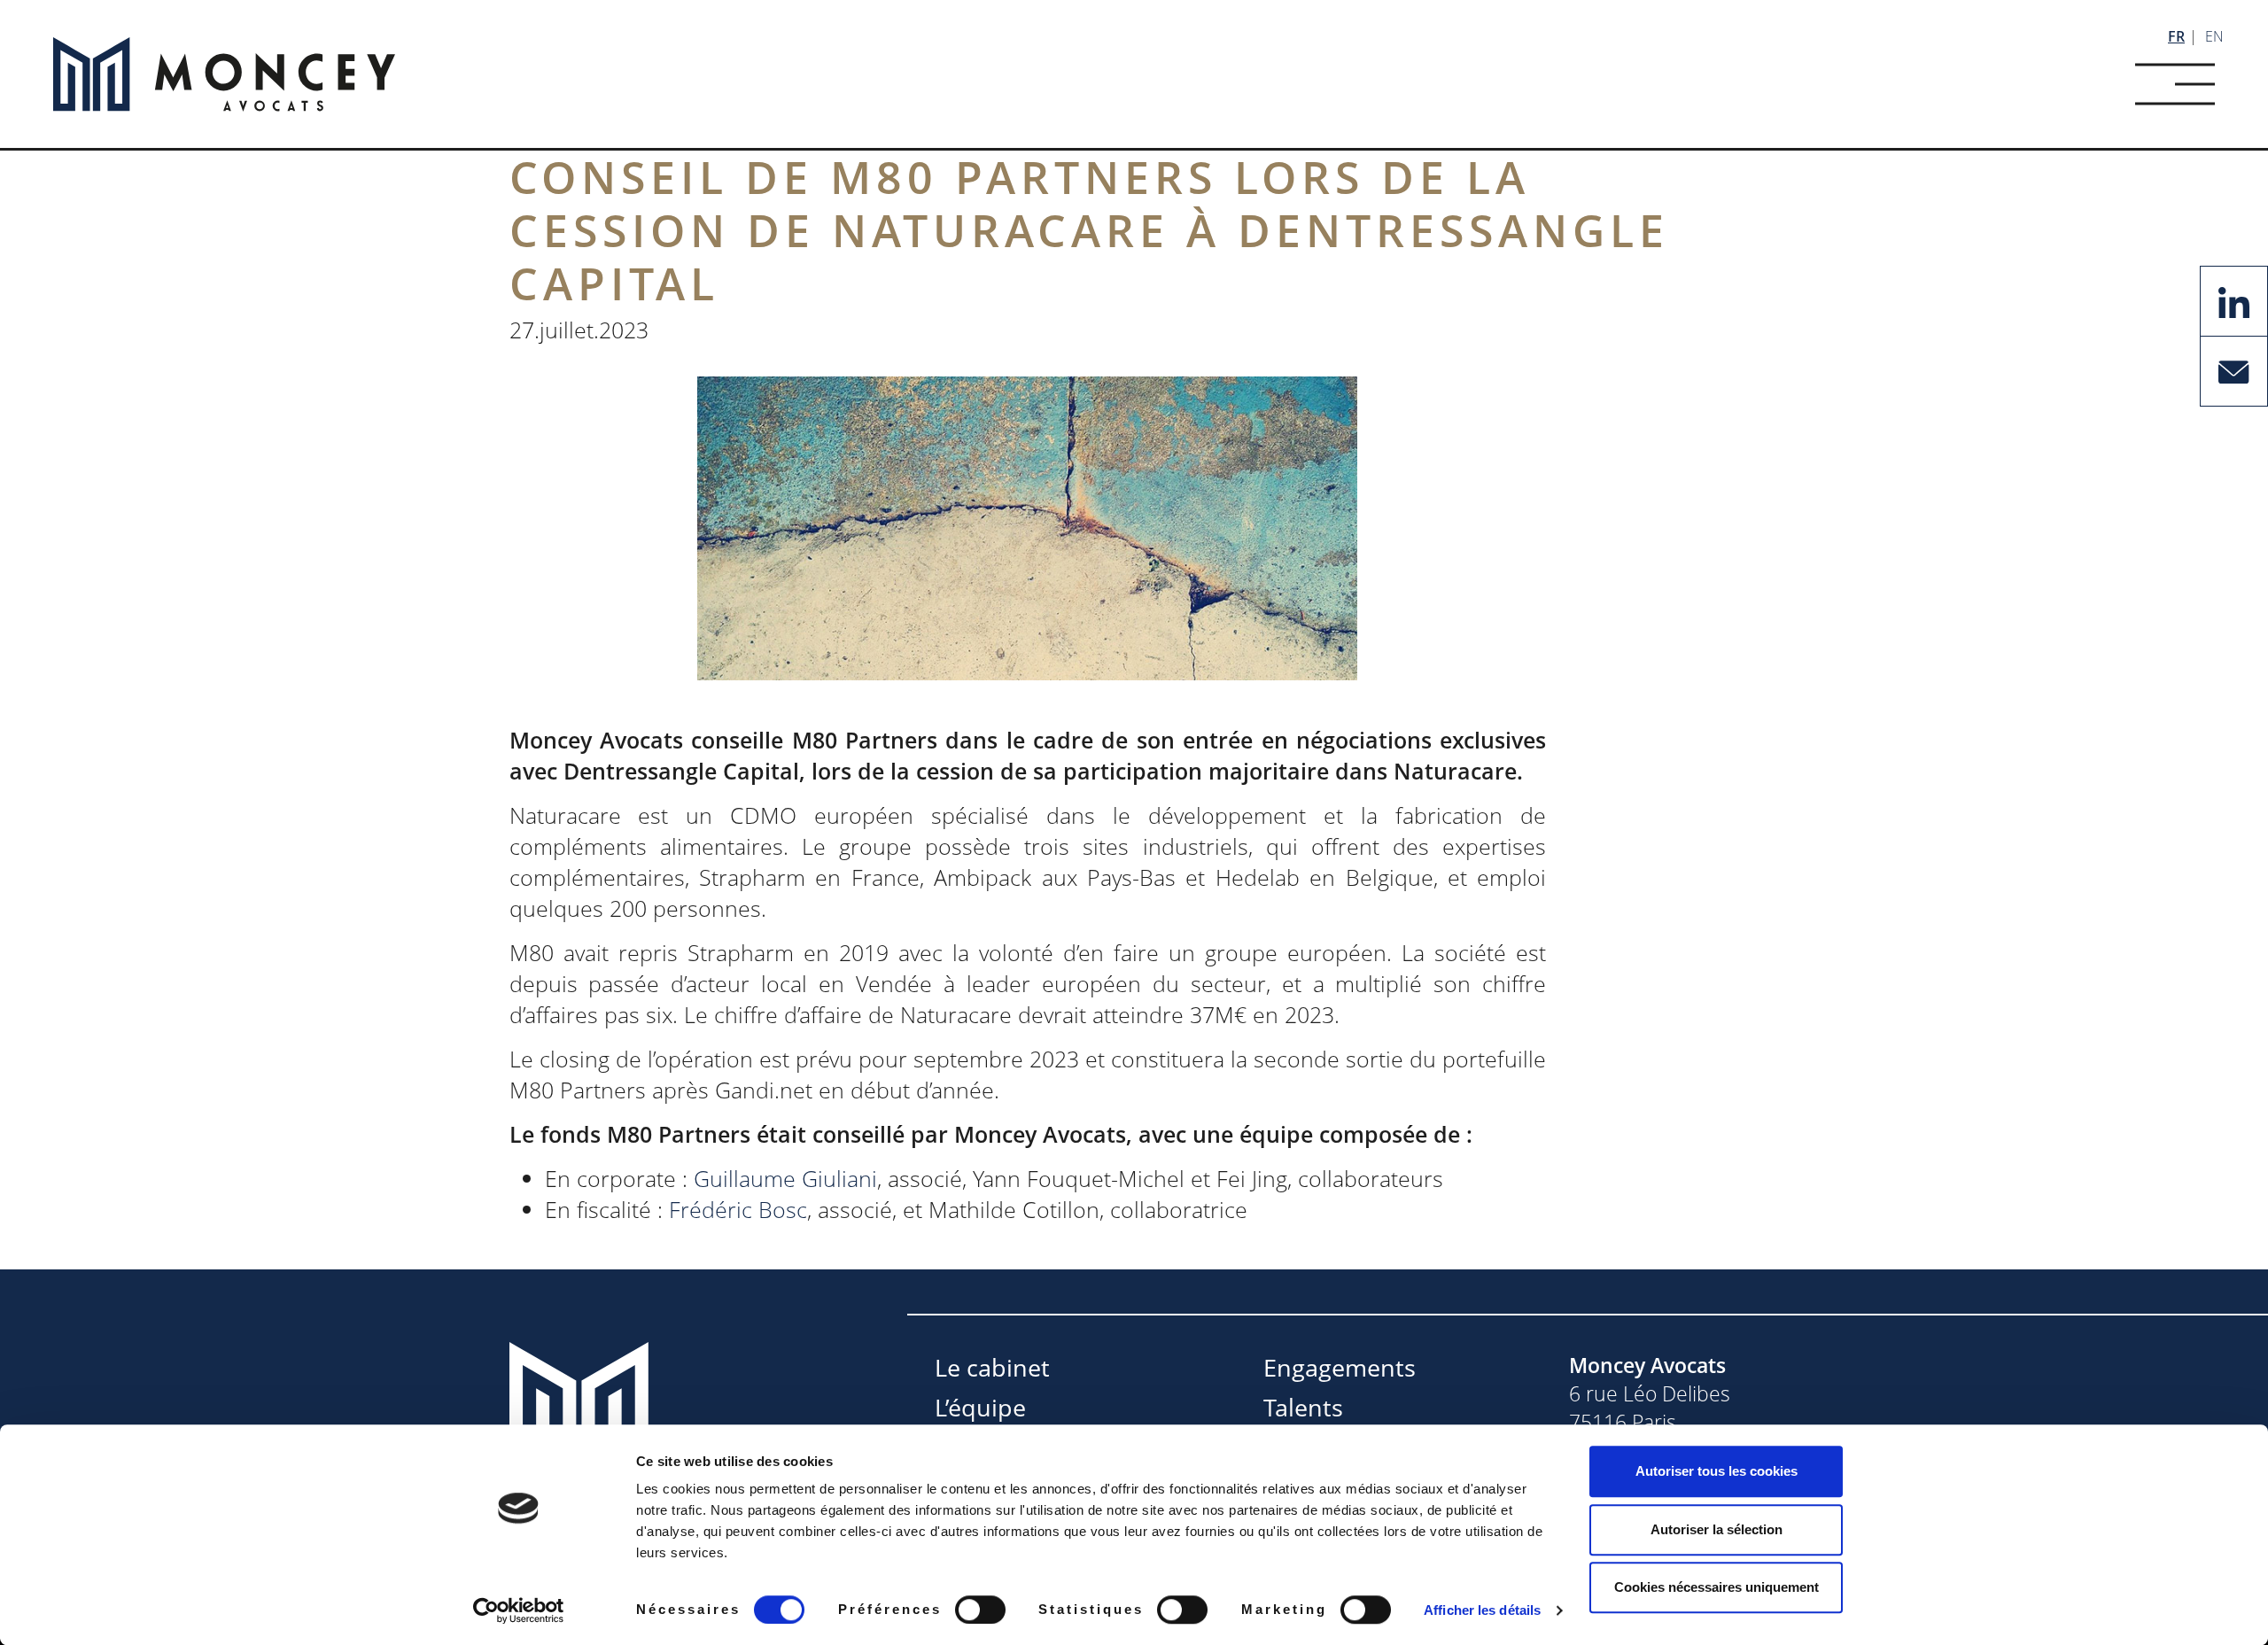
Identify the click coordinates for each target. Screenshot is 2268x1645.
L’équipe (980, 1407)
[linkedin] (2234, 299)
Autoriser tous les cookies (1717, 1471)
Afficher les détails (1482, 1610)
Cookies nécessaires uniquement (1717, 1587)
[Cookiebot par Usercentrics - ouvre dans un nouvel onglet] (519, 1610)
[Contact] (2234, 369)
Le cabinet (992, 1367)
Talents (1303, 1407)
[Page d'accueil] (224, 74)
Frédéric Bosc (738, 1209)
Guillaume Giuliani (785, 1178)
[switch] (980, 1610)
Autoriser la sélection (1717, 1529)
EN (2214, 36)
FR (2176, 36)
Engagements (1340, 1367)
